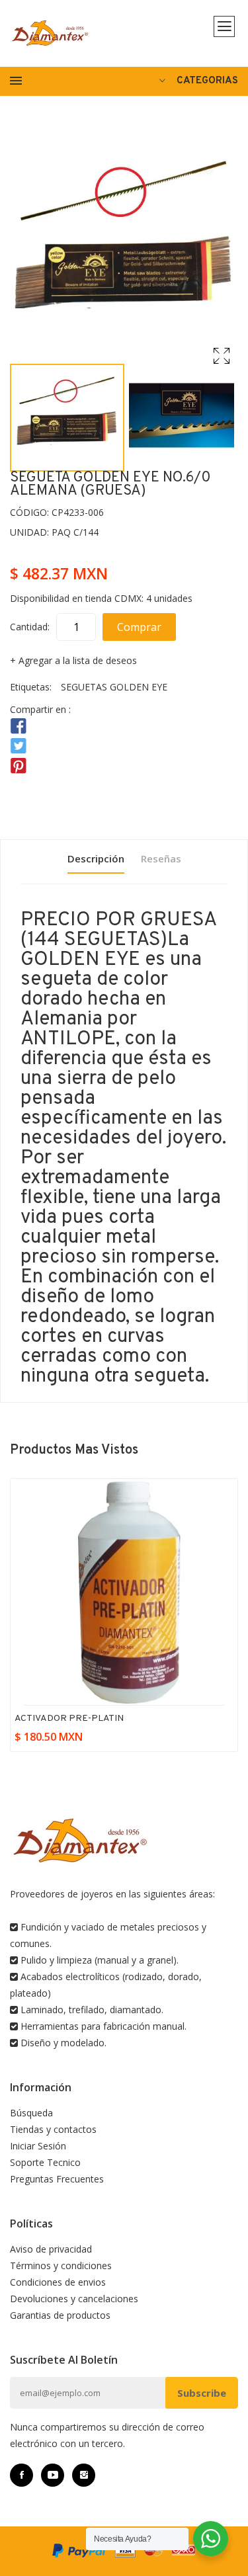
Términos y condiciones (61, 2265)
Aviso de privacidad (51, 2249)
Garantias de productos (60, 2315)
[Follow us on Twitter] (19, 746)
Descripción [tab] (96, 858)
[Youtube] (53, 2475)
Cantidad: (30, 627)
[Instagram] (84, 2475)
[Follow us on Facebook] (19, 727)
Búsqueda (31, 2113)
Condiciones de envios (58, 2282)
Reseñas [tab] (161, 858)
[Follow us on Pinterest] (19, 766)
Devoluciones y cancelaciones (74, 2299)
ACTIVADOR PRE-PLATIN (69, 1719)
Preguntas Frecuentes (57, 2179)
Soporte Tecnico (45, 2162)
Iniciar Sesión (38, 2146)
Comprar (139, 627)
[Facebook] (21, 2475)
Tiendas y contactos (53, 2129)
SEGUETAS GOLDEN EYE (114, 687)
